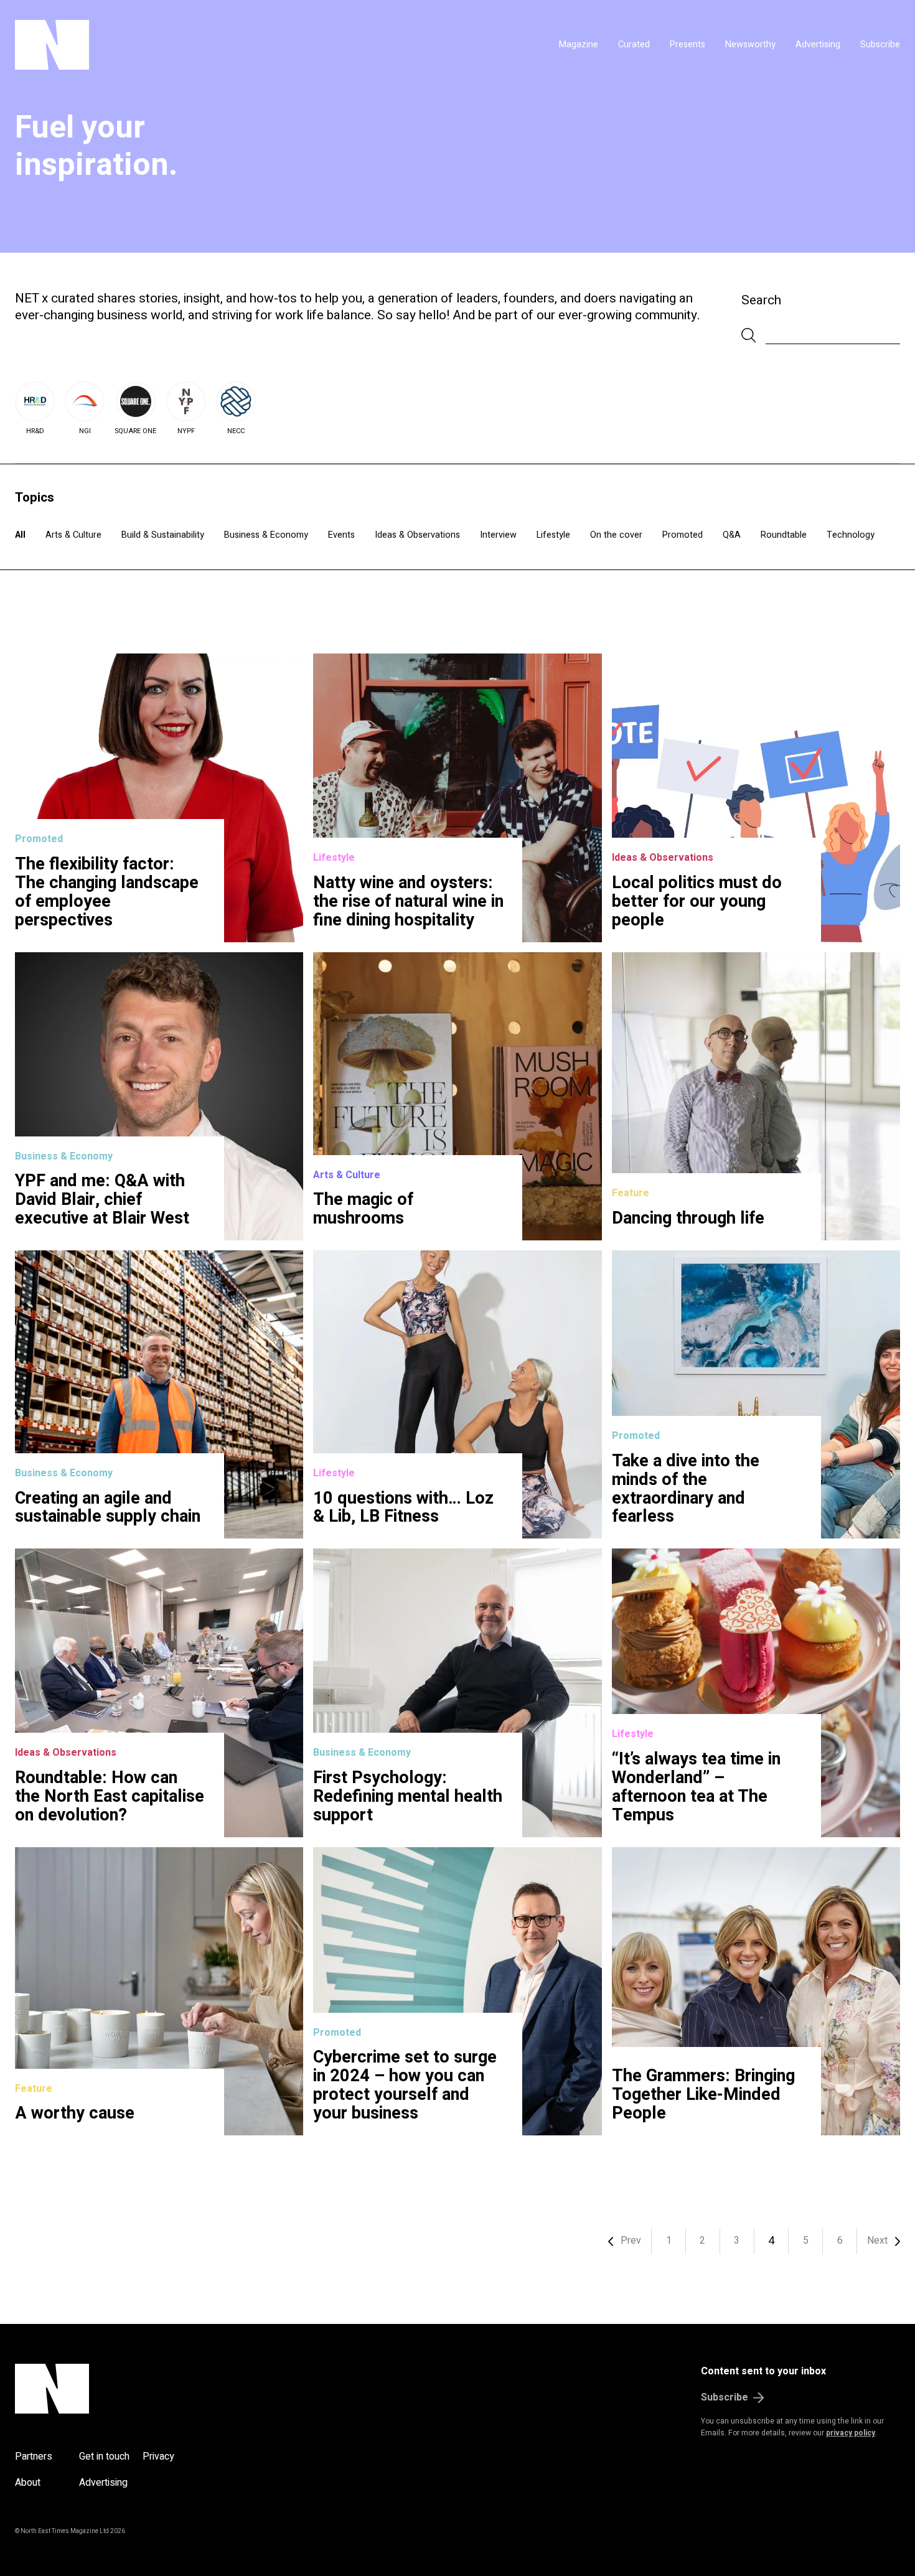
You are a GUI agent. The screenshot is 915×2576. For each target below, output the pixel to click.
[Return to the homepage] (170, 45)
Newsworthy (750, 44)
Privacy (158, 2457)
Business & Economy (266, 535)
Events (341, 535)
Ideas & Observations (417, 535)
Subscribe (880, 44)
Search (761, 300)
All (20, 535)
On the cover (616, 535)
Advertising (818, 44)
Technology (851, 535)
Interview (498, 535)
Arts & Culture (73, 535)
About (28, 2483)
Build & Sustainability (163, 535)
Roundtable (784, 535)
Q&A (732, 535)
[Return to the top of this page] (112, 2389)
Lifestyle (553, 535)
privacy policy (851, 2433)
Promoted (683, 535)
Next (877, 2241)
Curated (634, 44)
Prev (631, 2241)
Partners (34, 2457)
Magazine (579, 44)
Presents (687, 44)
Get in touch (104, 2457)
